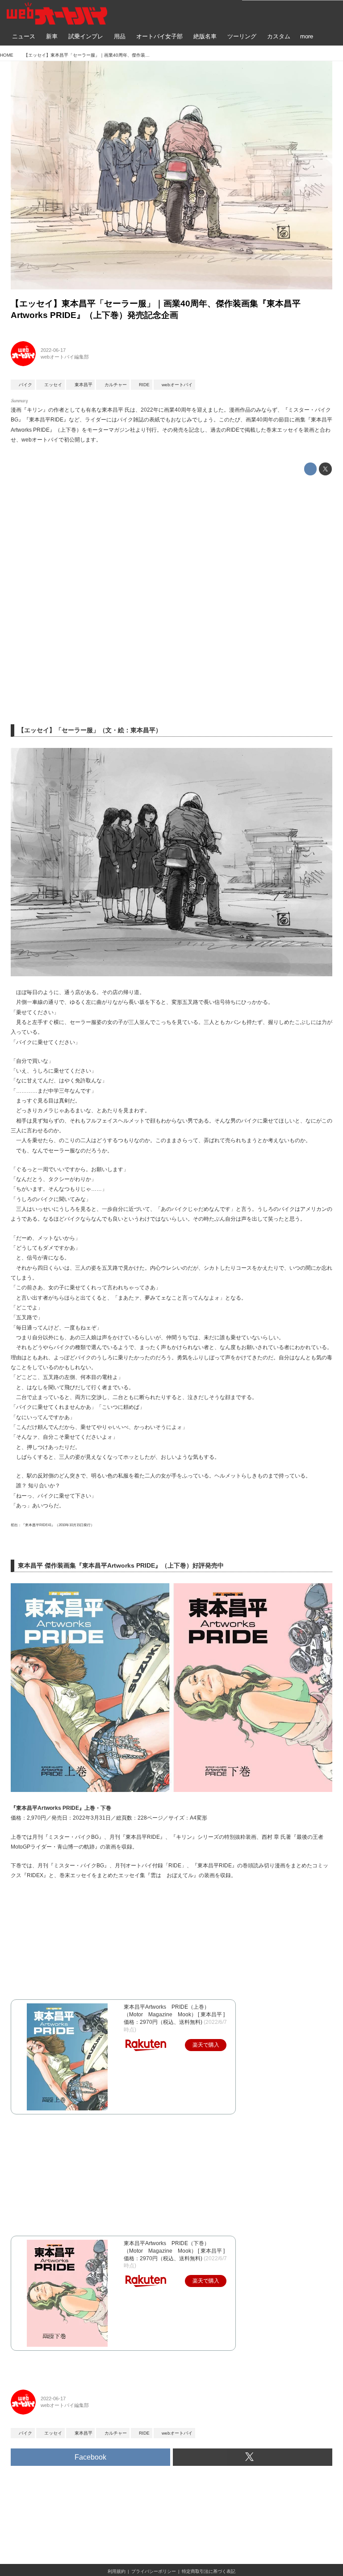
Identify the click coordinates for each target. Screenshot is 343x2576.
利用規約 (117, 2571)
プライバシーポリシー (154, 2571)
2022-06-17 (53, 350)
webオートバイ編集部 (65, 357)
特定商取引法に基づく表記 (209, 2571)
